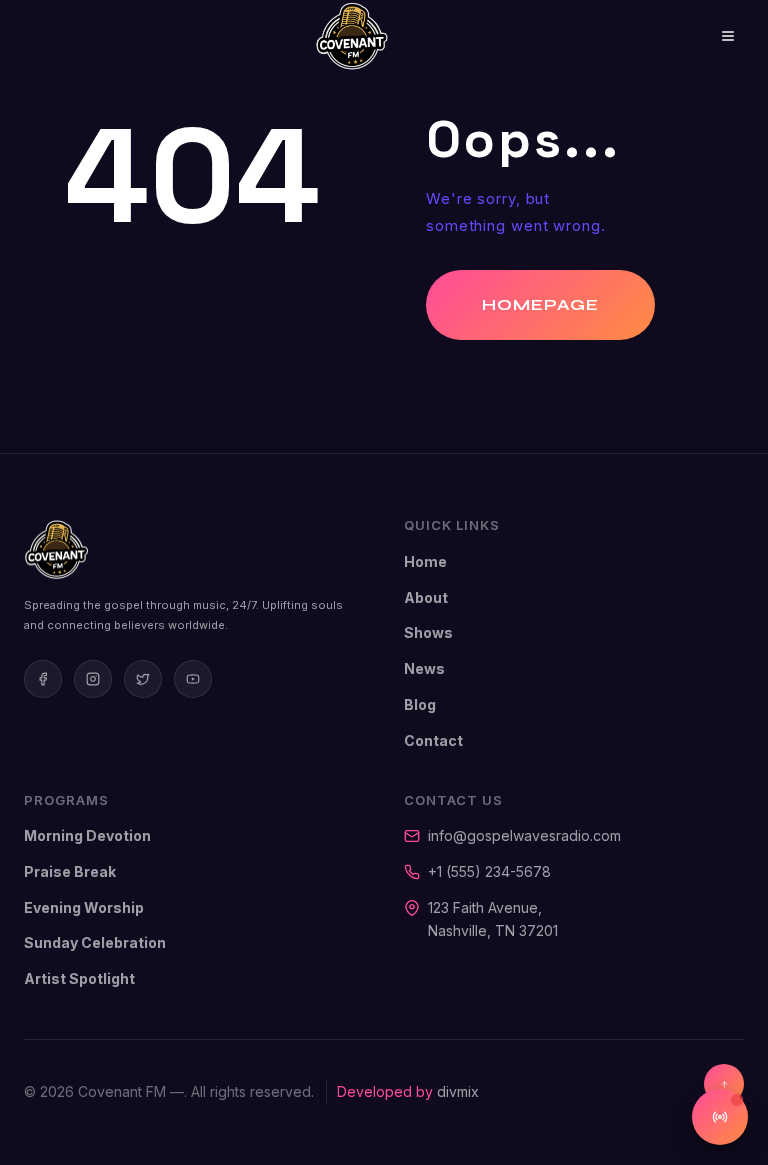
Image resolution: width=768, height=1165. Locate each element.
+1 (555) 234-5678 (489, 871)
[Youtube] (193, 679)
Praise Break (70, 871)
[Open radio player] (720, 1117)
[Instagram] (93, 679)
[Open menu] (713, 36)
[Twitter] (143, 679)
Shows (428, 632)
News (424, 668)
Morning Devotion (87, 835)
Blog (420, 704)
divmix (458, 1091)
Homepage (540, 304)
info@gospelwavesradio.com (524, 835)
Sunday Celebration (95, 942)
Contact (433, 740)
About (426, 597)
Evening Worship (84, 907)
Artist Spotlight (79, 978)
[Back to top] (724, 1084)
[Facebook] (43, 679)
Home (425, 561)
